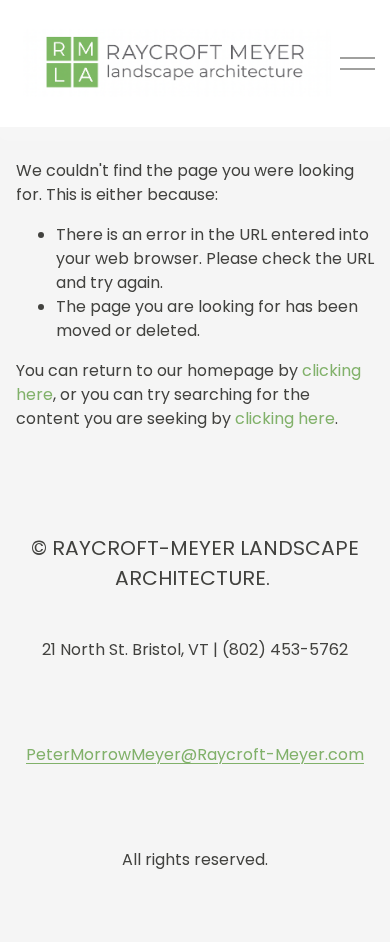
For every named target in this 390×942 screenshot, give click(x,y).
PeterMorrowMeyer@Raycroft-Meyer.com (195, 754)
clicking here (285, 418)
